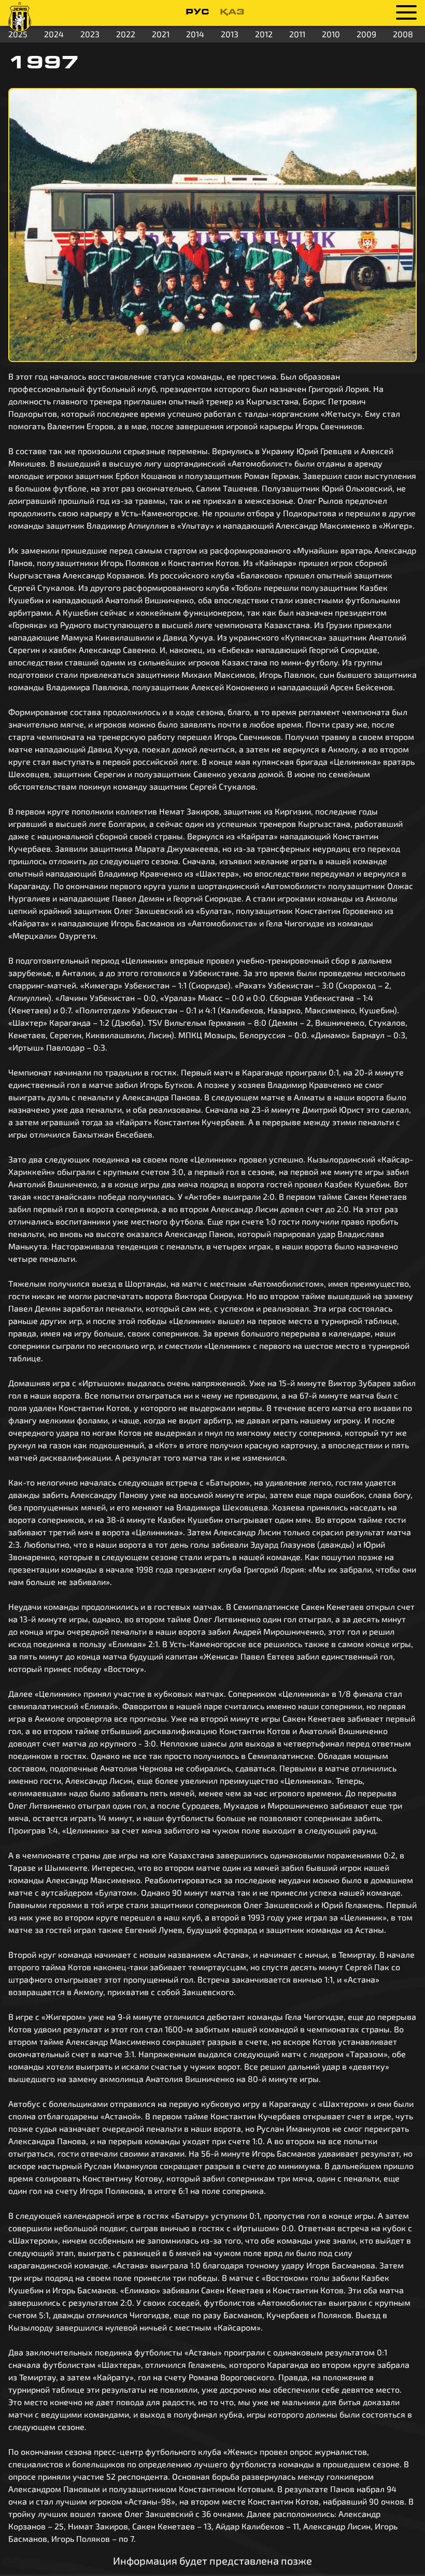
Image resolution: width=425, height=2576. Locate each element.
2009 (366, 34)
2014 (195, 34)
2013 (230, 34)
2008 (403, 34)
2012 (264, 34)
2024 (54, 34)
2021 (161, 34)
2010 (331, 34)
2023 (90, 34)
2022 (126, 34)
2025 (18, 34)
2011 (297, 34)
